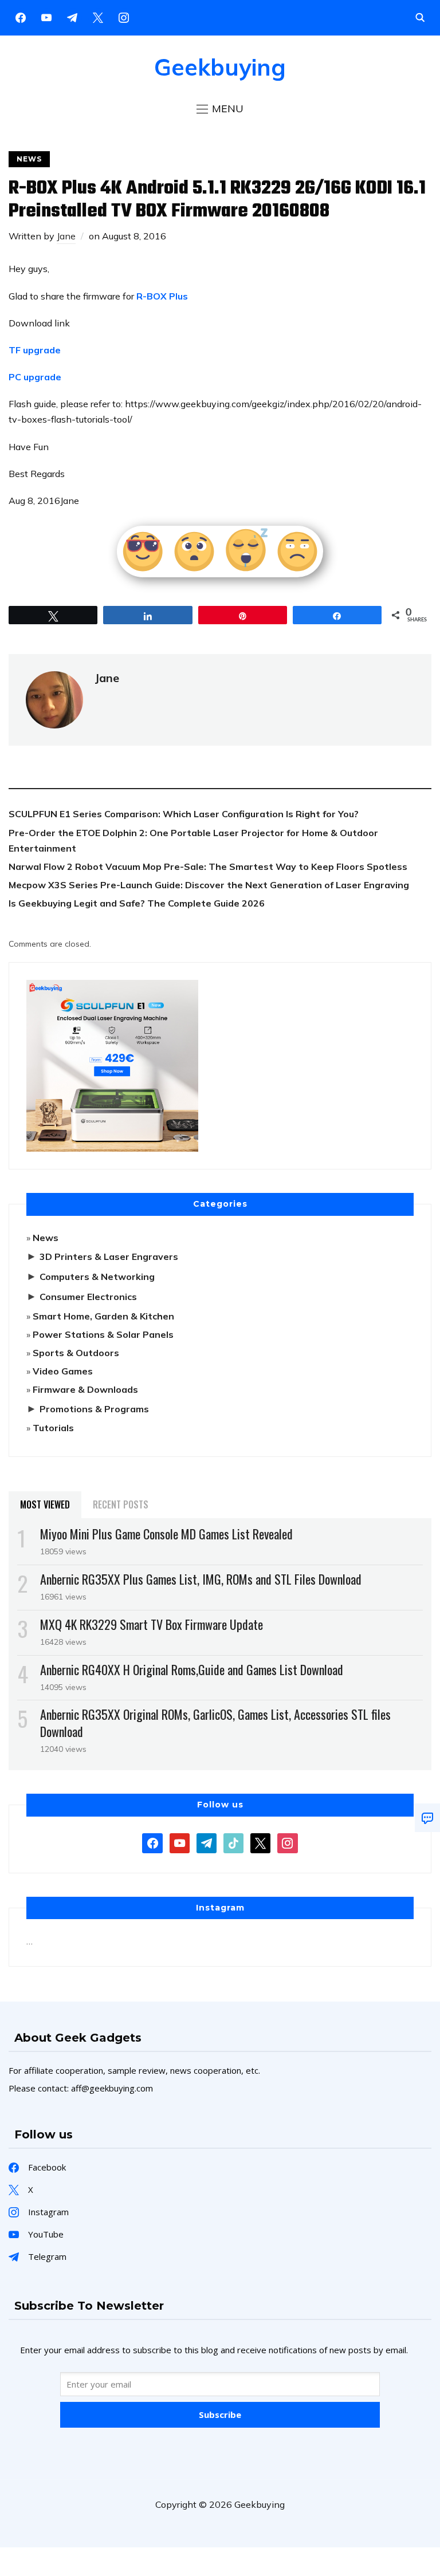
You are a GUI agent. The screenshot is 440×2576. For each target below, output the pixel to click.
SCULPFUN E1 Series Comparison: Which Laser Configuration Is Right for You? (184, 814)
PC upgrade (36, 377)
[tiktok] (233, 1842)
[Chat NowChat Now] (427, 1818)
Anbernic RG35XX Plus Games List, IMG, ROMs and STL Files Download (201, 1579)
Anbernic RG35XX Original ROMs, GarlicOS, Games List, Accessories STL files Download (215, 1722)
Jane (66, 236)
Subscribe (220, 2414)
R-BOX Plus (161, 296)
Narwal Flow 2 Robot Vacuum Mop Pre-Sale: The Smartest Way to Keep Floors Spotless (208, 866)
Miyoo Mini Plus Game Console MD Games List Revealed (166, 1534)
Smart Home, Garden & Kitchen (103, 1316)
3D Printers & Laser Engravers (109, 1257)
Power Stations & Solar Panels (103, 1334)
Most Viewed (45, 1504)
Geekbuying (220, 67)
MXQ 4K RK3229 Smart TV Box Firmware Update (152, 1624)
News (29, 159)
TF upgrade (36, 350)
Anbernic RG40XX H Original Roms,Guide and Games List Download (192, 1669)
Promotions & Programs (94, 1409)
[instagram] (124, 17)
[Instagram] (72, 17)
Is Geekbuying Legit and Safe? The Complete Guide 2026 (137, 903)
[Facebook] (21, 17)
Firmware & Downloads (85, 1389)
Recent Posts (121, 1504)
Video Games (63, 1371)
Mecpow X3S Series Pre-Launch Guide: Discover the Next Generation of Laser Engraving (209, 885)
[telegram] (207, 1842)
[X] (98, 17)
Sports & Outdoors (76, 1353)
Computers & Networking (97, 1277)
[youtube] (46, 17)
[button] (220, 109)
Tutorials (53, 1428)
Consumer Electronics (88, 1297)
